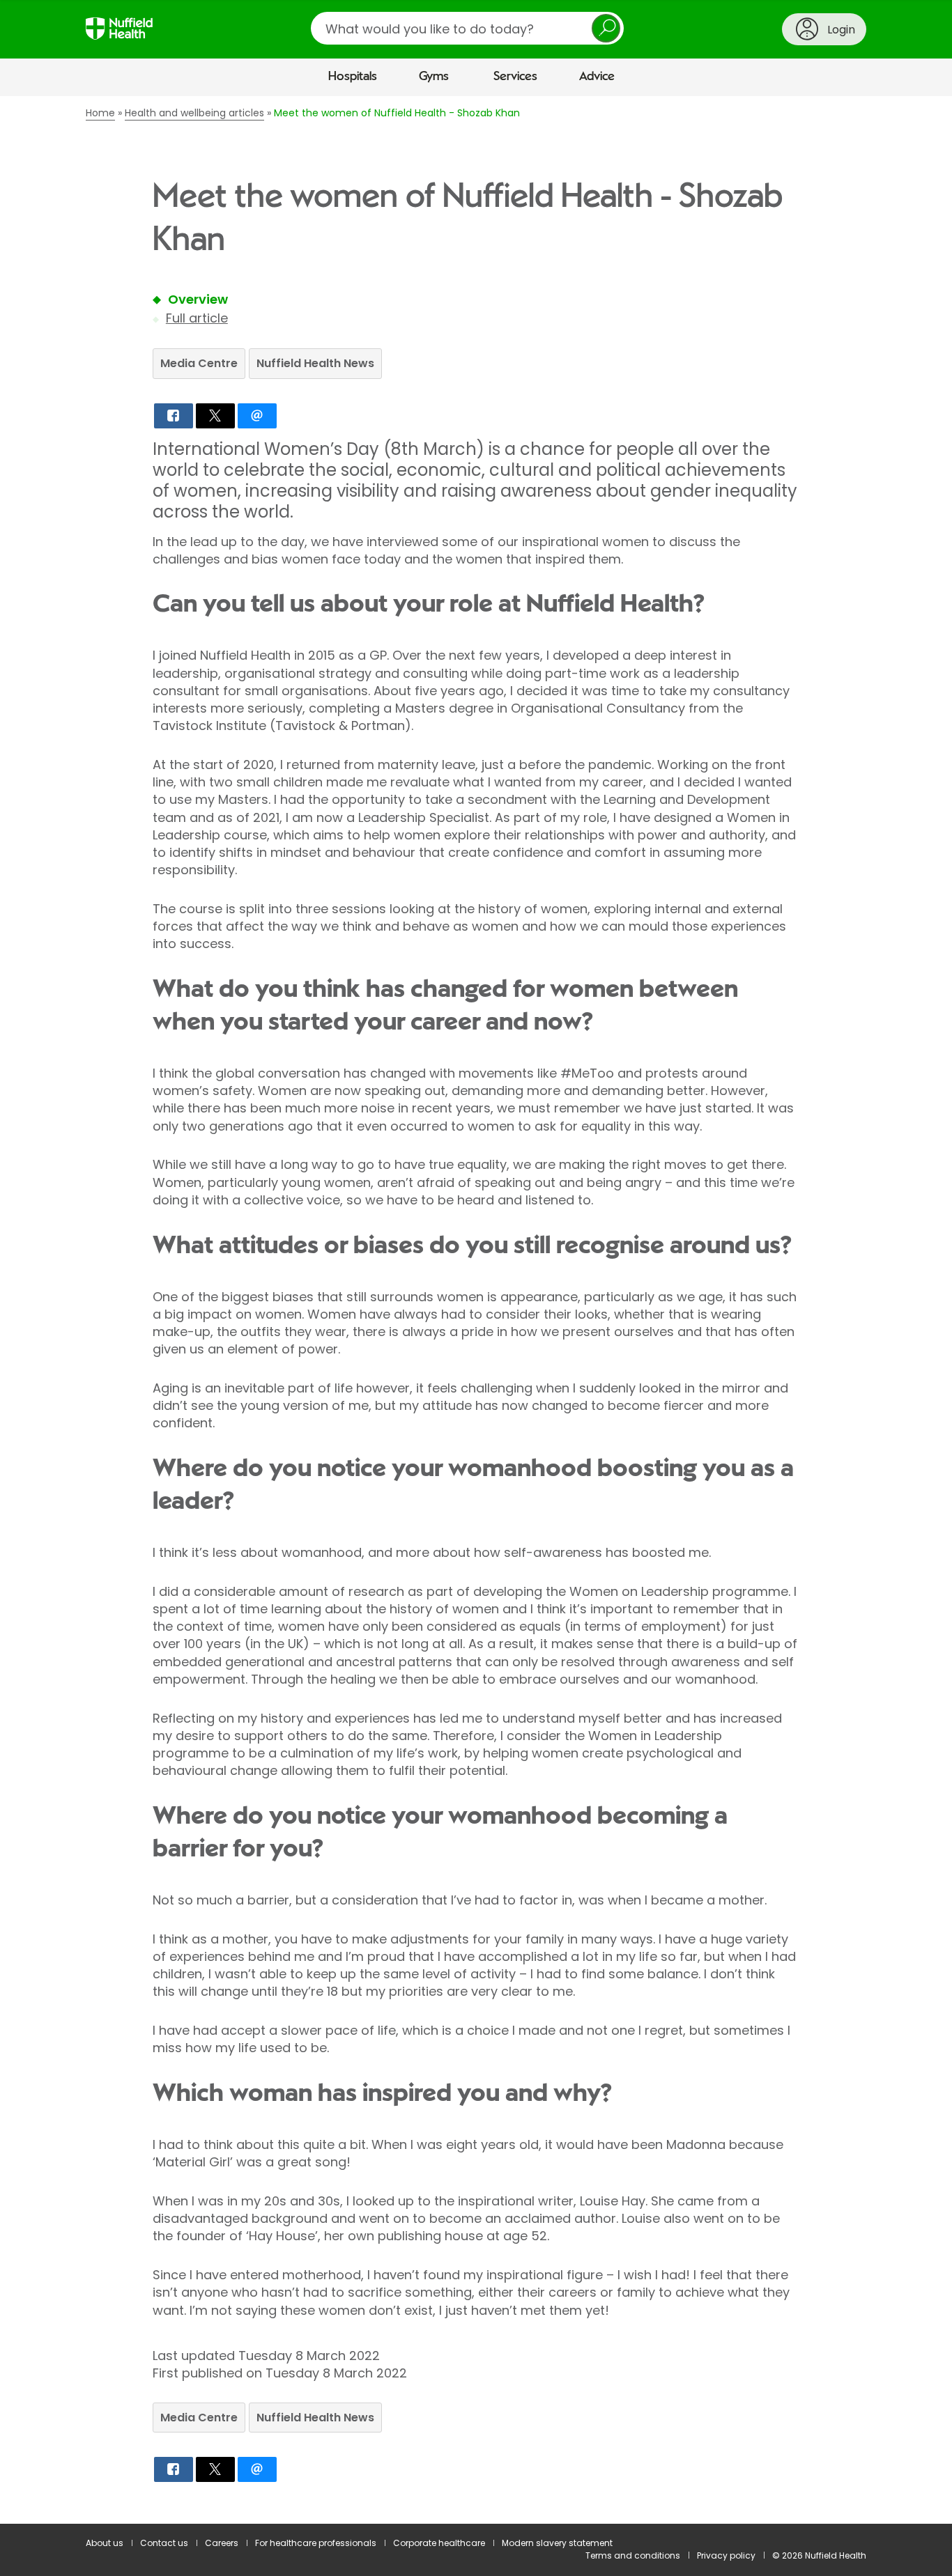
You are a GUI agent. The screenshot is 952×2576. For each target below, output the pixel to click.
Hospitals (353, 77)
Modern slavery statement (557, 2543)
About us (105, 2543)
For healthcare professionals (316, 2543)
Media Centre (199, 363)
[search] (467, 28)
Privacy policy (726, 2555)
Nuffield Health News (315, 363)
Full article (197, 318)
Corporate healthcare (439, 2543)
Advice (597, 77)
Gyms (434, 77)
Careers (222, 2543)
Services (515, 77)
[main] (476, 1310)
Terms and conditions (633, 2555)
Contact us (164, 2543)
